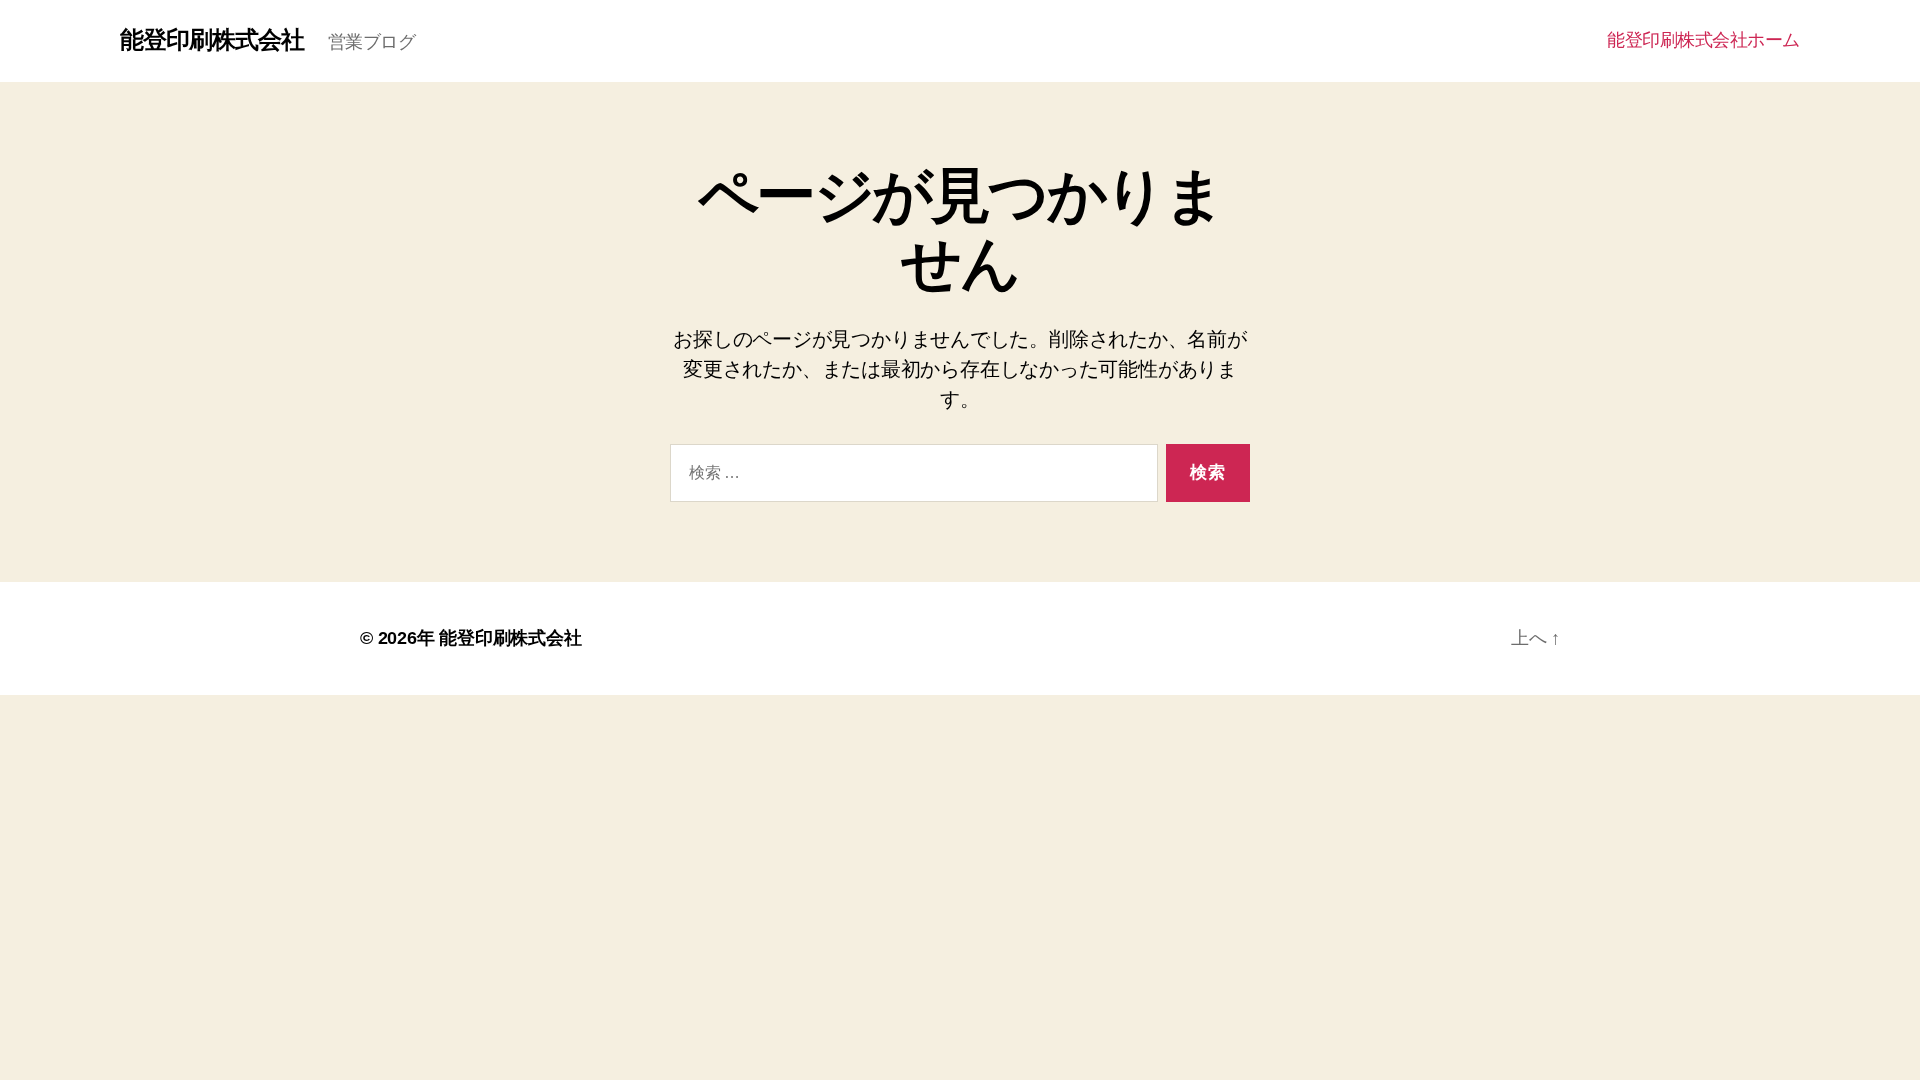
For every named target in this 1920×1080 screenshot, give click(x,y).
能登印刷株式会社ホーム (1703, 40)
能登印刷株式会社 (212, 40)
